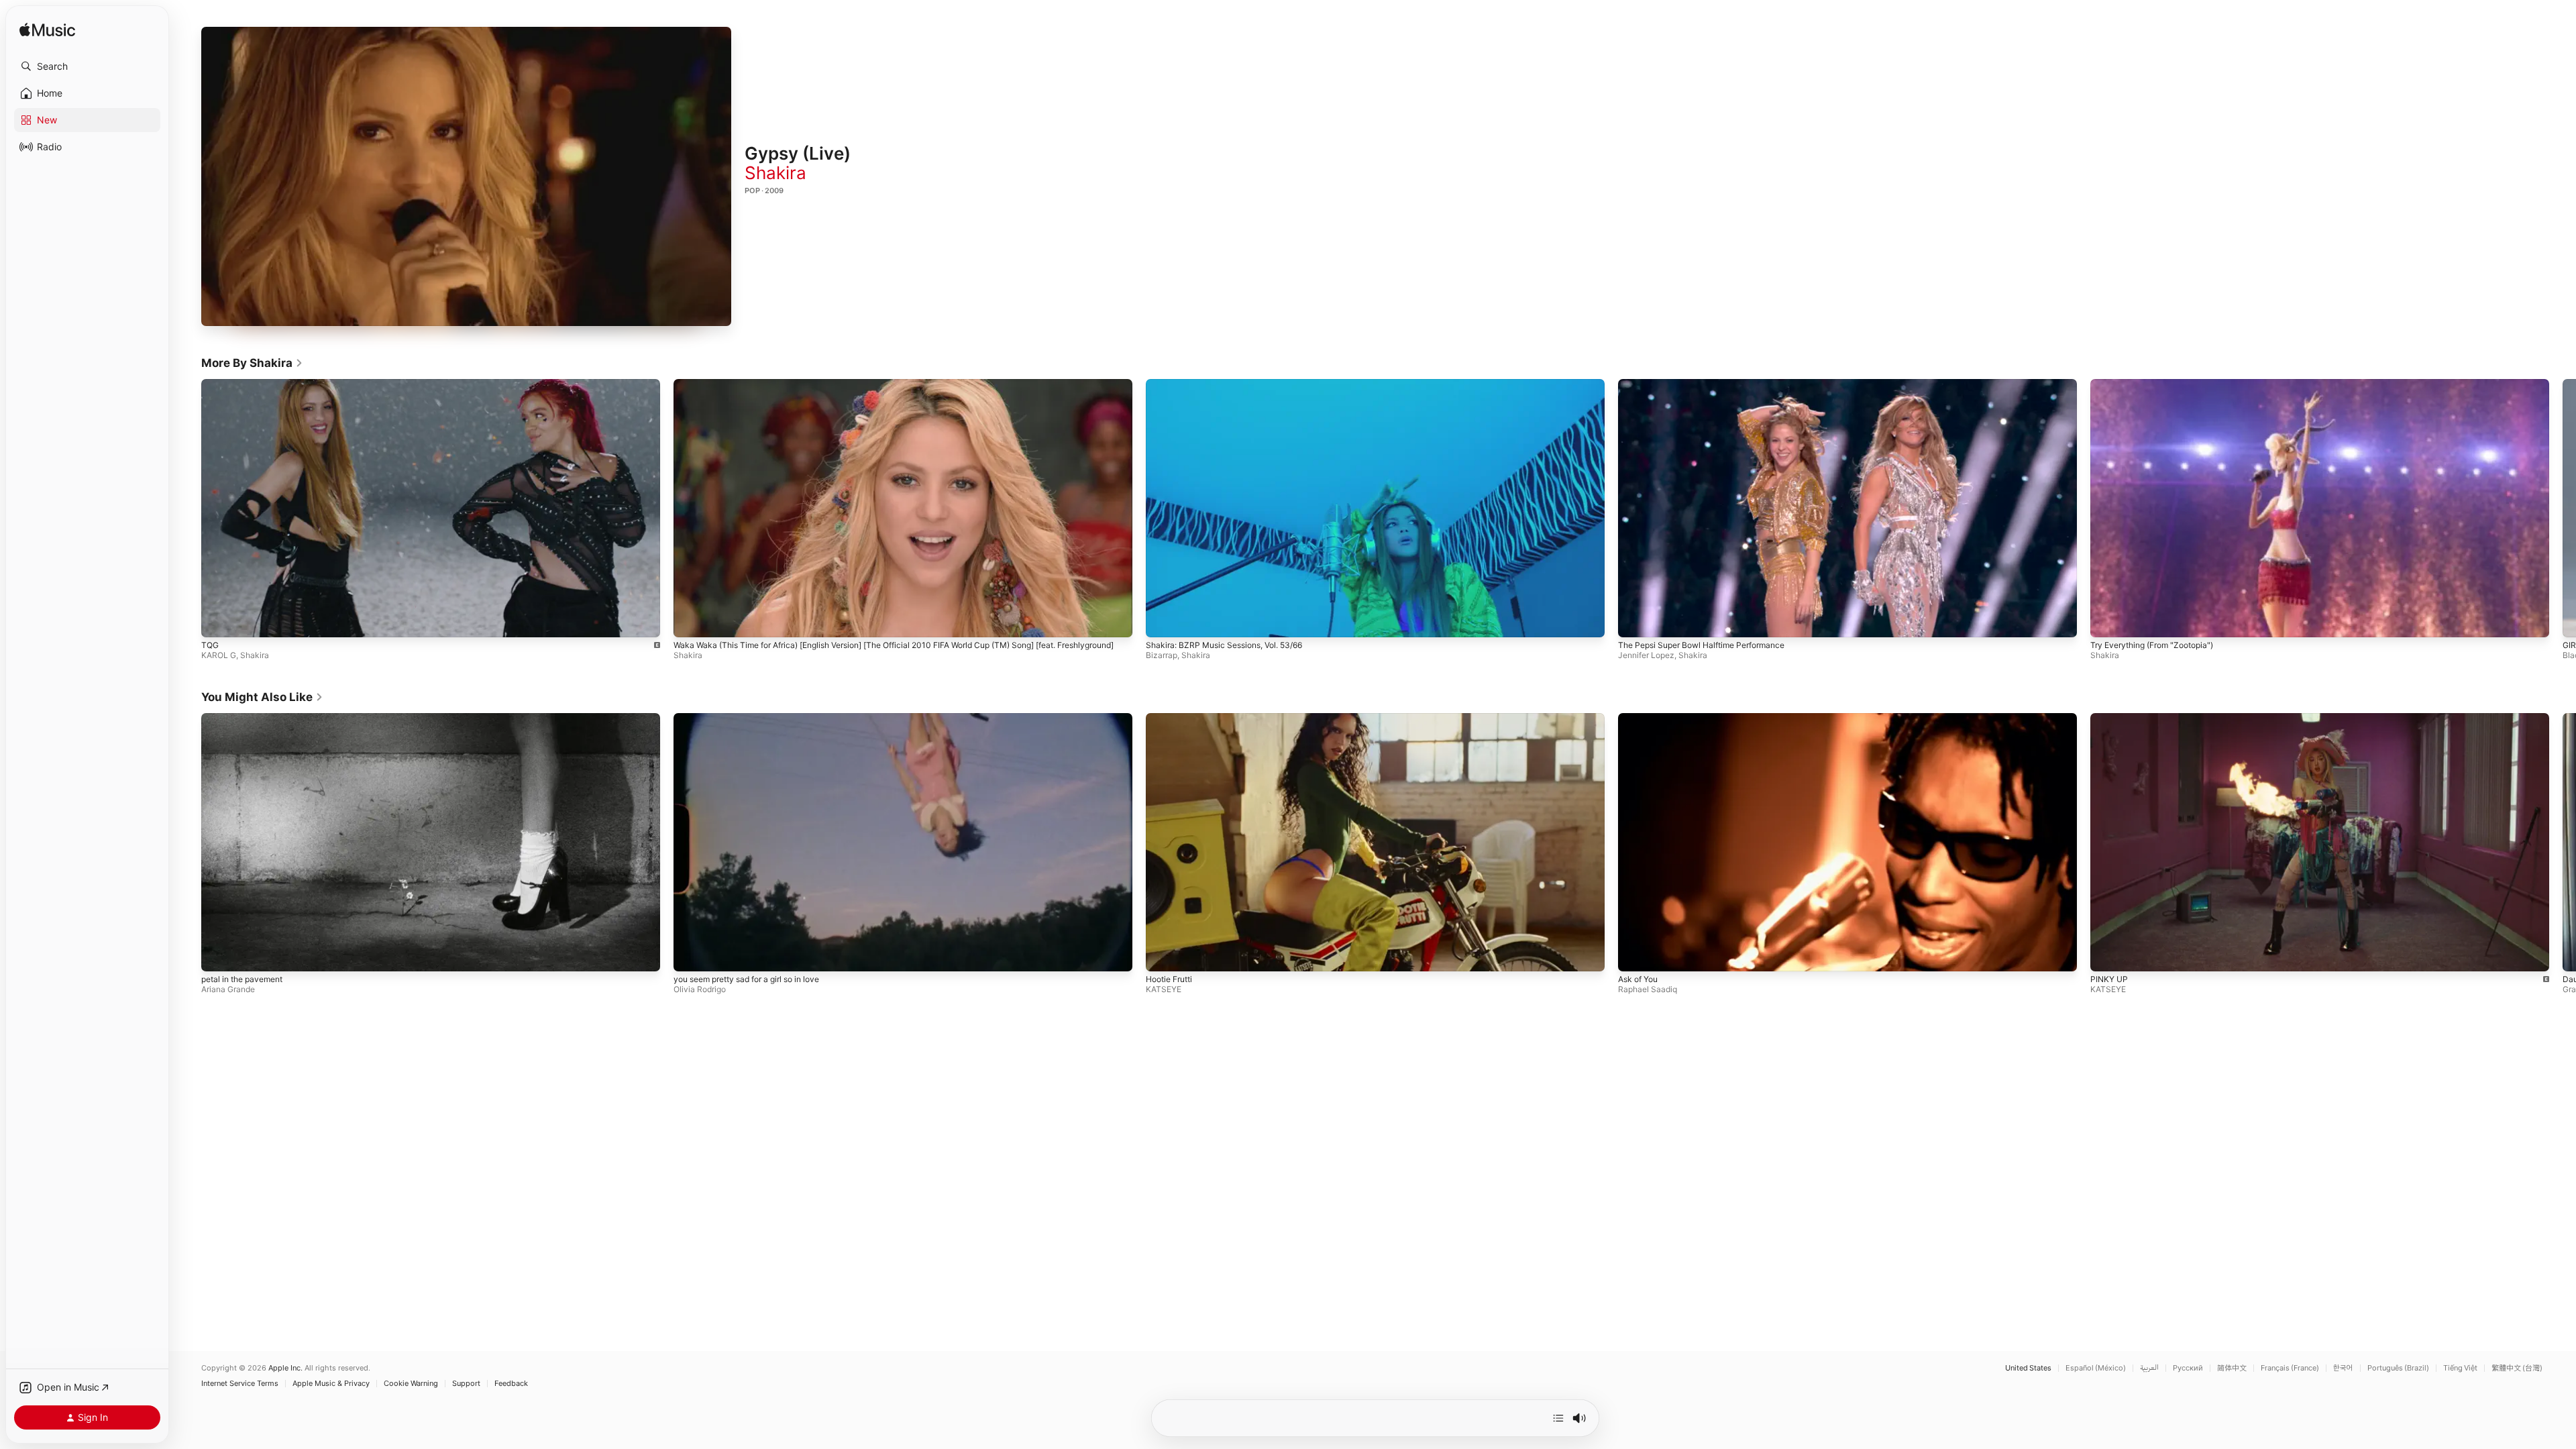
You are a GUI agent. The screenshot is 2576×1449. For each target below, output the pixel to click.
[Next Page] (2563, 508)
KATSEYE (1164, 989)
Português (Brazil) (2398, 1368)
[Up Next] (1558, 1418)
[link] (252, 363)
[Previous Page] (188, 508)
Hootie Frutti (1169, 979)
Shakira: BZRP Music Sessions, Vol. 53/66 (1224, 645)
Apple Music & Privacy (331, 1384)
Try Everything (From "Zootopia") (2152, 644)
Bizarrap (1162, 655)
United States (2028, 1368)
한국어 (2343, 1368)
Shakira (775, 173)
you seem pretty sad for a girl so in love (746, 979)
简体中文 (2232, 1368)
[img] (47, 31)
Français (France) (2290, 1368)
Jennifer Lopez (1646, 655)
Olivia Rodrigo (700, 989)
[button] (87, 66)
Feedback (511, 1384)
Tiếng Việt (2460, 1368)
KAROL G (219, 655)
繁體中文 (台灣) (2517, 1368)
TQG (210, 645)
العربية (2149, 1368)
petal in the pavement (242, 979)
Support (466, 1384)
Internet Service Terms (240, 1384)
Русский (2188, 1368)
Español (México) (2096, 1368)
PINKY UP (2109, 979)
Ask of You (1638, 979)
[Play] (466, 176)
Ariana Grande (228, 989)
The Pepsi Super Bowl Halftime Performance (1701, 645)
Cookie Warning (411, 1384)
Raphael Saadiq (1648, 989)
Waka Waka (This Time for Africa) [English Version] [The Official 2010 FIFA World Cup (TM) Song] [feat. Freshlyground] (894, 645)
